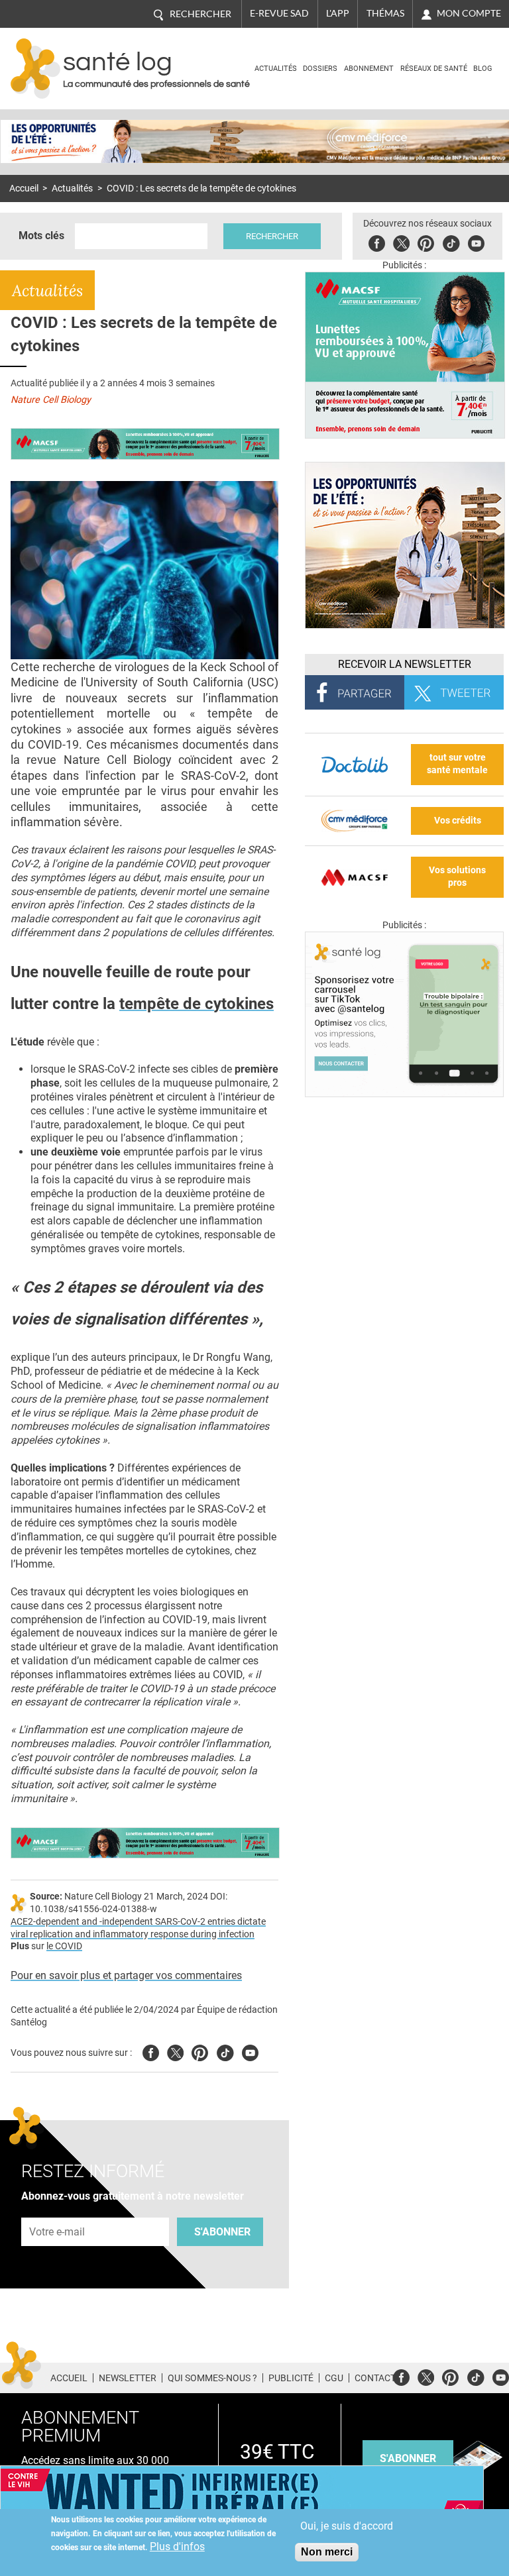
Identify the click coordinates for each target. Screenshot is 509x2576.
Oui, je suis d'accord (347, 2526)
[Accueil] (35, 69)
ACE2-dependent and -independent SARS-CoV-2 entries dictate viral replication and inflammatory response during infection (138, 1928)
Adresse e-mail (58, 2210)
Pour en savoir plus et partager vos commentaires (126, 1975)
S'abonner (222, 2232)
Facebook (377, 241)
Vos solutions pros (457, 877)
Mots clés (41, 236)
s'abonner (408, 2458)
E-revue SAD (279, 13)
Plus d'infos (177, 2547)
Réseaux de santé (434, 69)
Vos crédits (458, 821)
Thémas (385, 13)
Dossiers (320, 69)
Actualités (276, 69)
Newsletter (128, 2378)
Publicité (291, 2378)
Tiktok (451, 241)
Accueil (24, 188)
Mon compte (469, 13)
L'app (338, 13)
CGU (334, 2378)
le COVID (64, 1946)
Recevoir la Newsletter (405, 664)
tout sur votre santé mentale (457, 764)
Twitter (401, 241)
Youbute (476, 241)
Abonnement (369, 69)
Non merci (327, 2552)
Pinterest (426, 241)
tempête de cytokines (197, 1004)
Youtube (250, 2051)
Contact (375, 2378)
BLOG (483, 69)
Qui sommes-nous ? (212, 2378)
